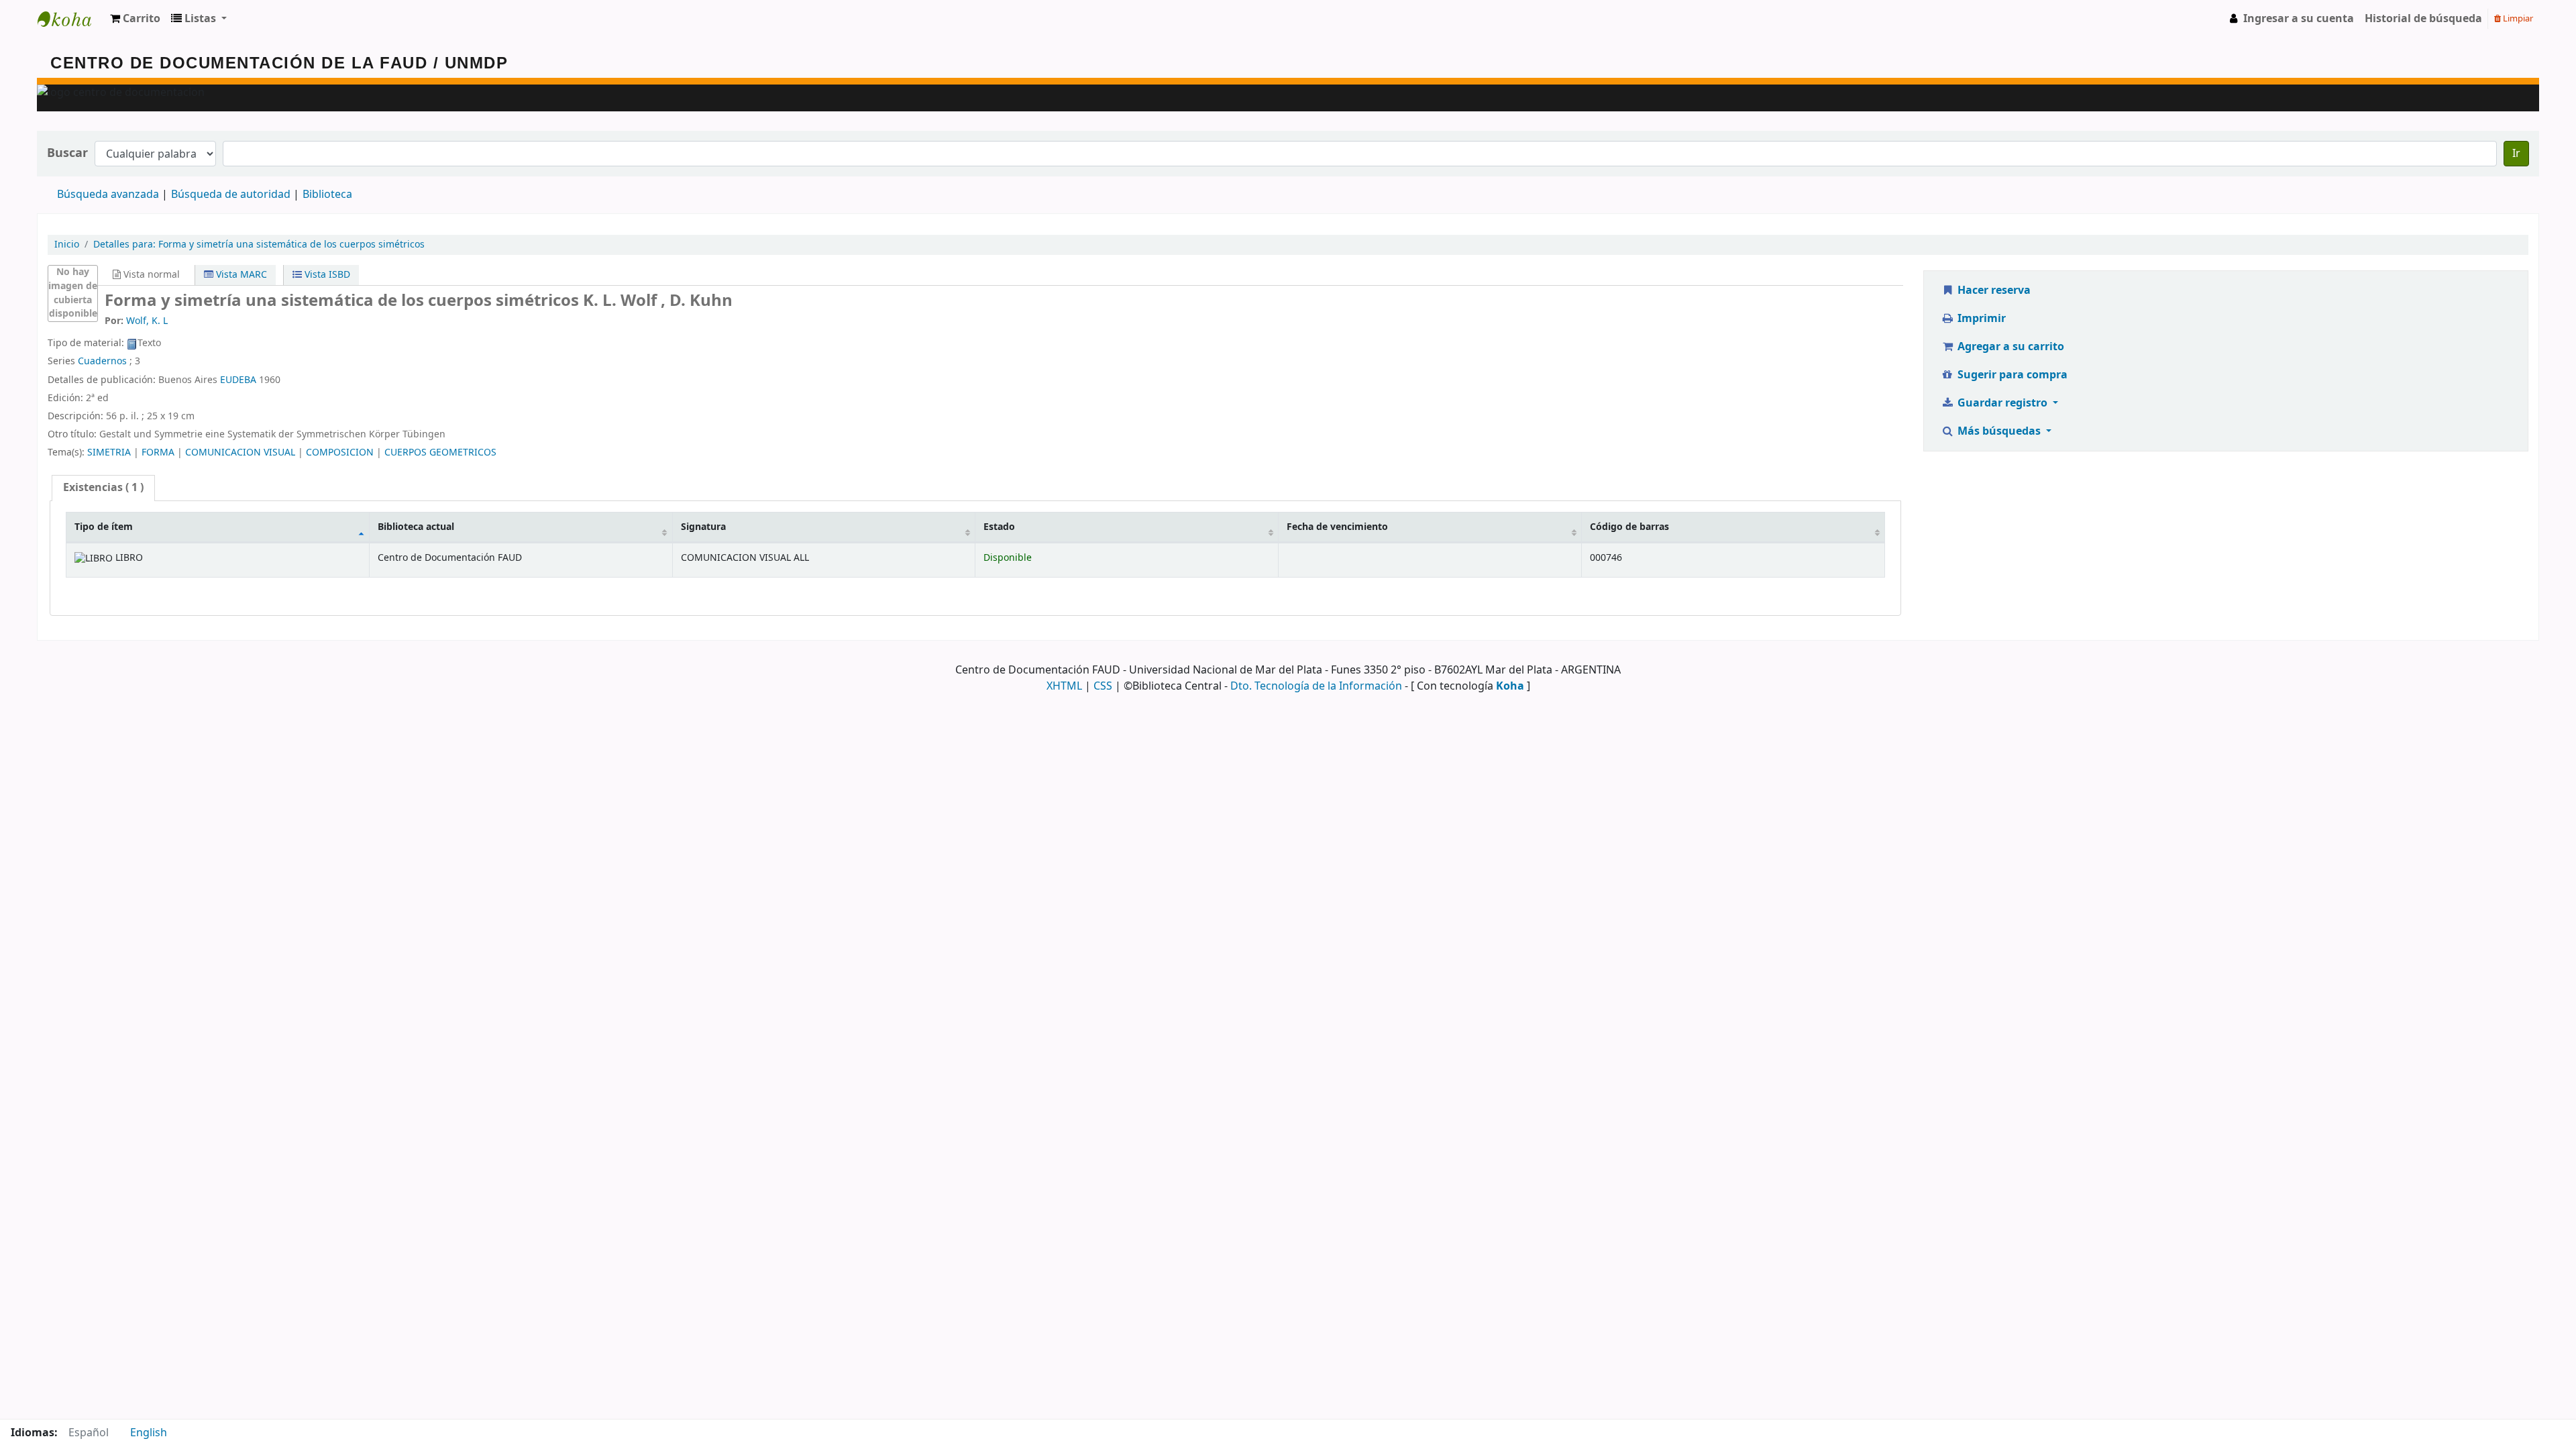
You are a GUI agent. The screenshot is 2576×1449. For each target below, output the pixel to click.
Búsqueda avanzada (108, 195)
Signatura (703, 527)
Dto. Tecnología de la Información (1316, 686)
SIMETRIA (109, 452)
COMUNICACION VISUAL (240, 452)
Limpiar (2517, 18)
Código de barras (1629, 527)
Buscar (67, 153)
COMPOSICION (340, 452)
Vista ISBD (326, 275)
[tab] (103, 488)
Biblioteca (327, 195)
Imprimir (1980, 319)
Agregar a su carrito (2009, 347)
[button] (135, 19)
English (149, 1433)
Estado (999, 527)
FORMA (158, 452)
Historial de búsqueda (2423, 19)
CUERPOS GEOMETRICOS (440, 452)
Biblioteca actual (416, 527)
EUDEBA (238, 380)
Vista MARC (240, 275)
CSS (1103, 686)
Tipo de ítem (104, 527)
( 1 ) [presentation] (103, 488)
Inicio (67, 245)
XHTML (1064, 686)
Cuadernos (102, 361)
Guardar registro (2002, 403)
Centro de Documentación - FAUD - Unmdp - (71, 19)
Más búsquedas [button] (1999, 431)
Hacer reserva (1993, 290)
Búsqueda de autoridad (231, 195)
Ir (2516, 154)
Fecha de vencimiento (1337, 527)
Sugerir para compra (2011, 375)
